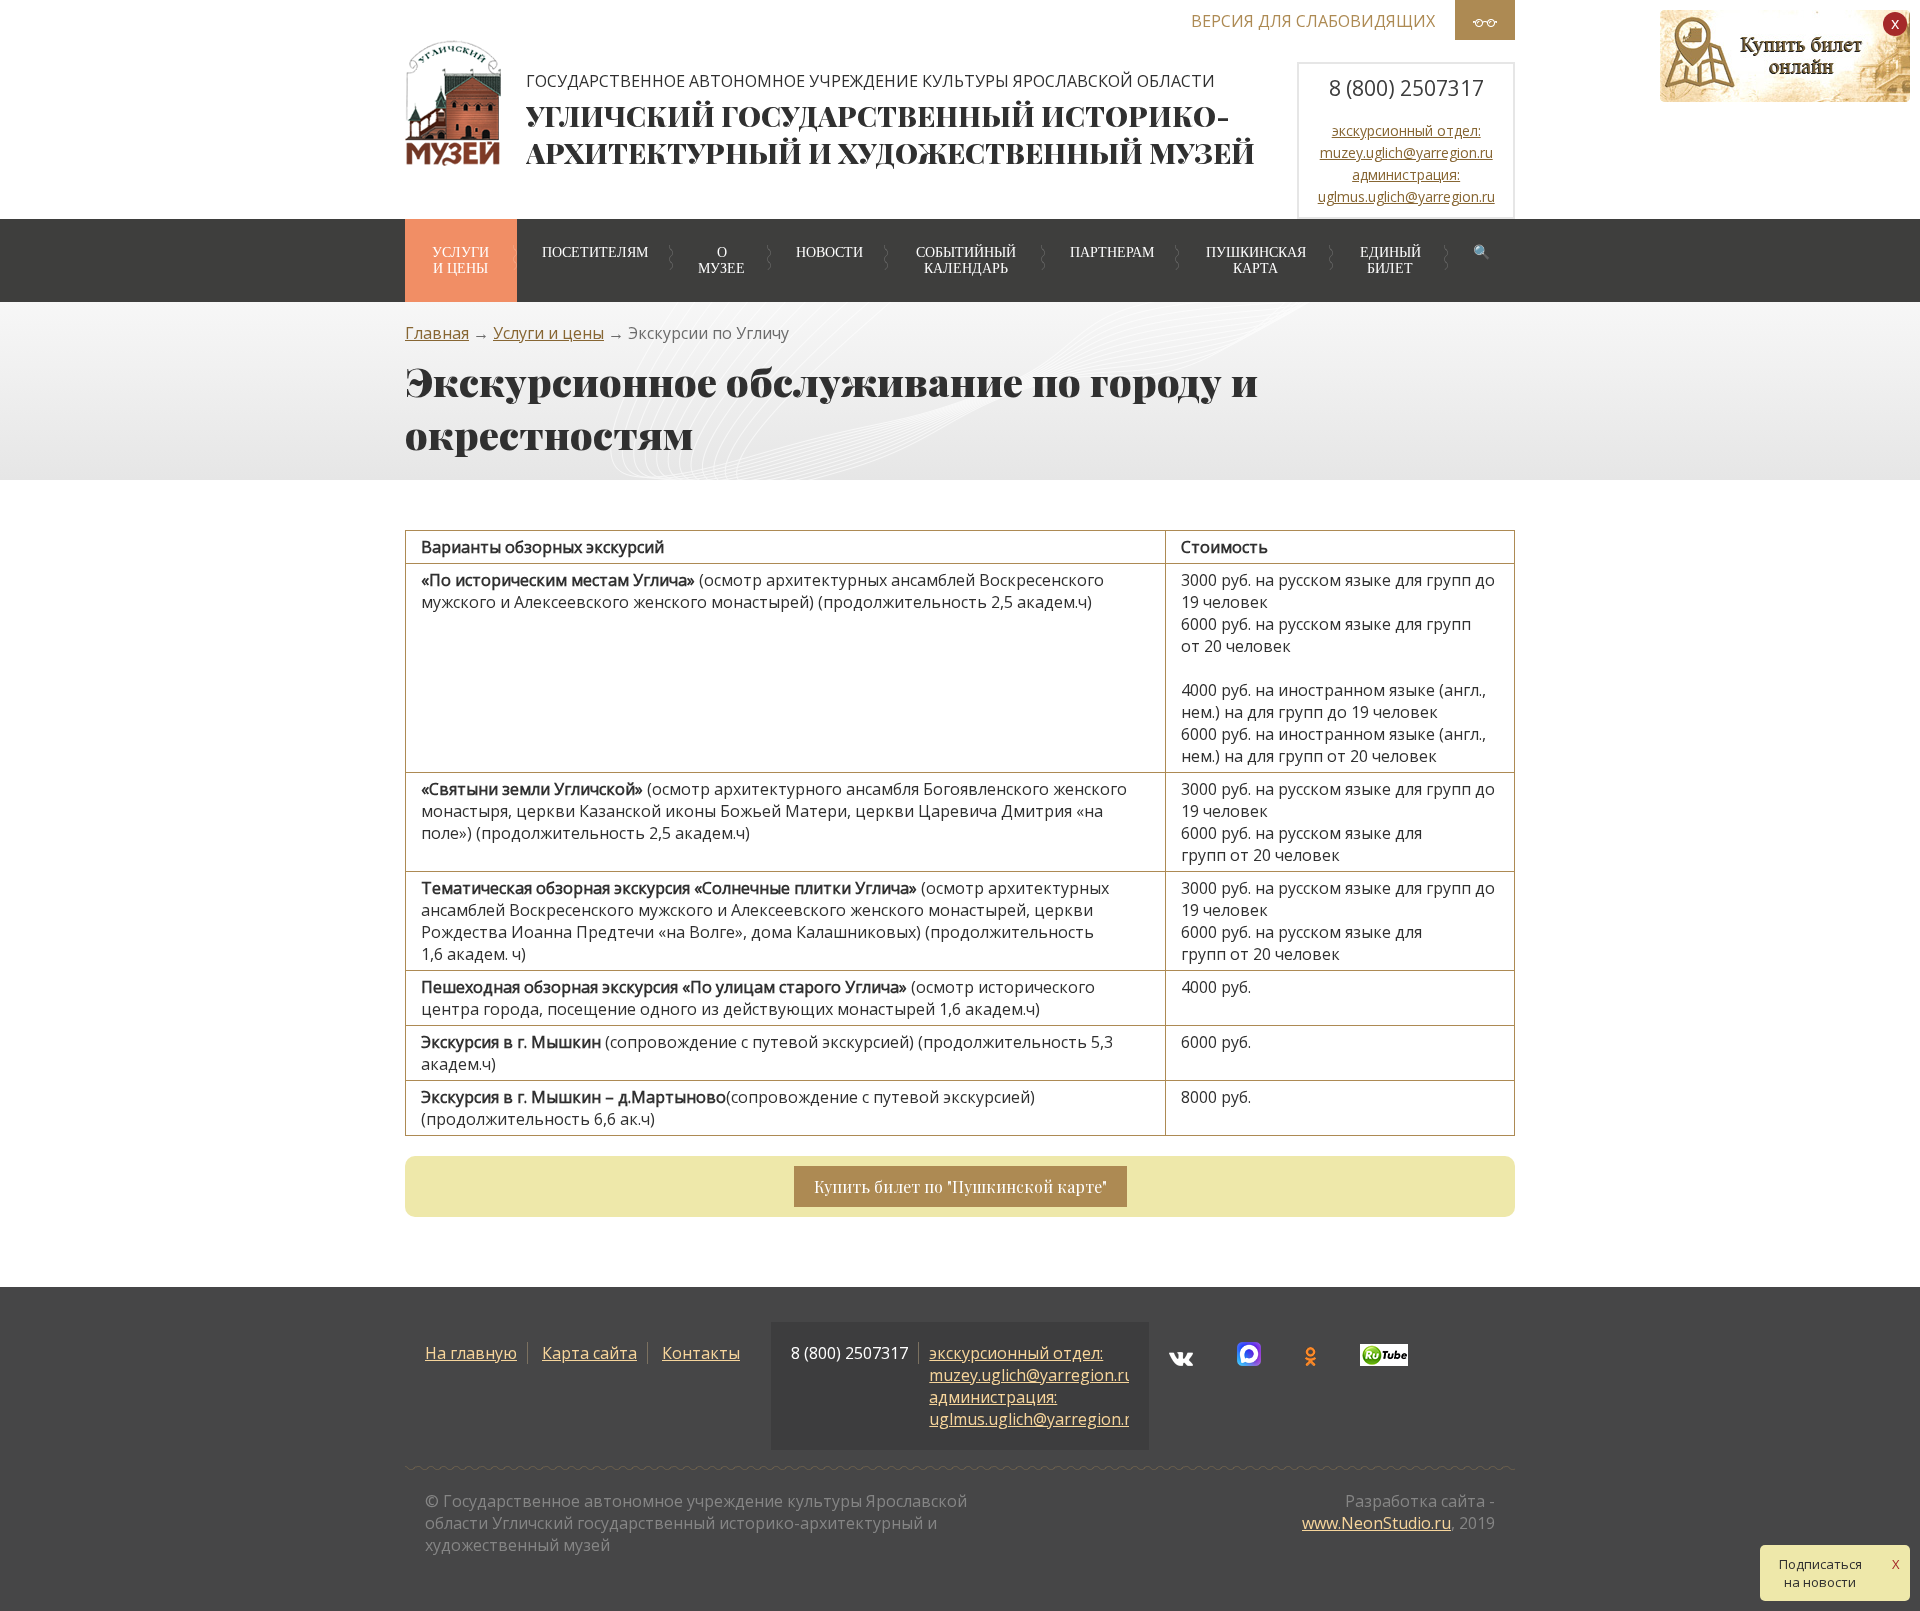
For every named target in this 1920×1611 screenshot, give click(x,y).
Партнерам (1112, 252)
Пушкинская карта (1256, 260)
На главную (471, 1353)
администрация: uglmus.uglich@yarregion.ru (1035, 1408)
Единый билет (1390, 260)
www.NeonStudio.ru (1376, 1523)
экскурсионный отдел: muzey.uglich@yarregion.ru (1031, 1364)
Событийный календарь (966, 260)
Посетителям (595, 252)
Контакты (701, 1353)
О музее (721, 260)
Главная (437, 333)
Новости (829, 252)
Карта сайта (589, 1353)
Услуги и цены (460, 260)
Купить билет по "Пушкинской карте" (960, 1186)
